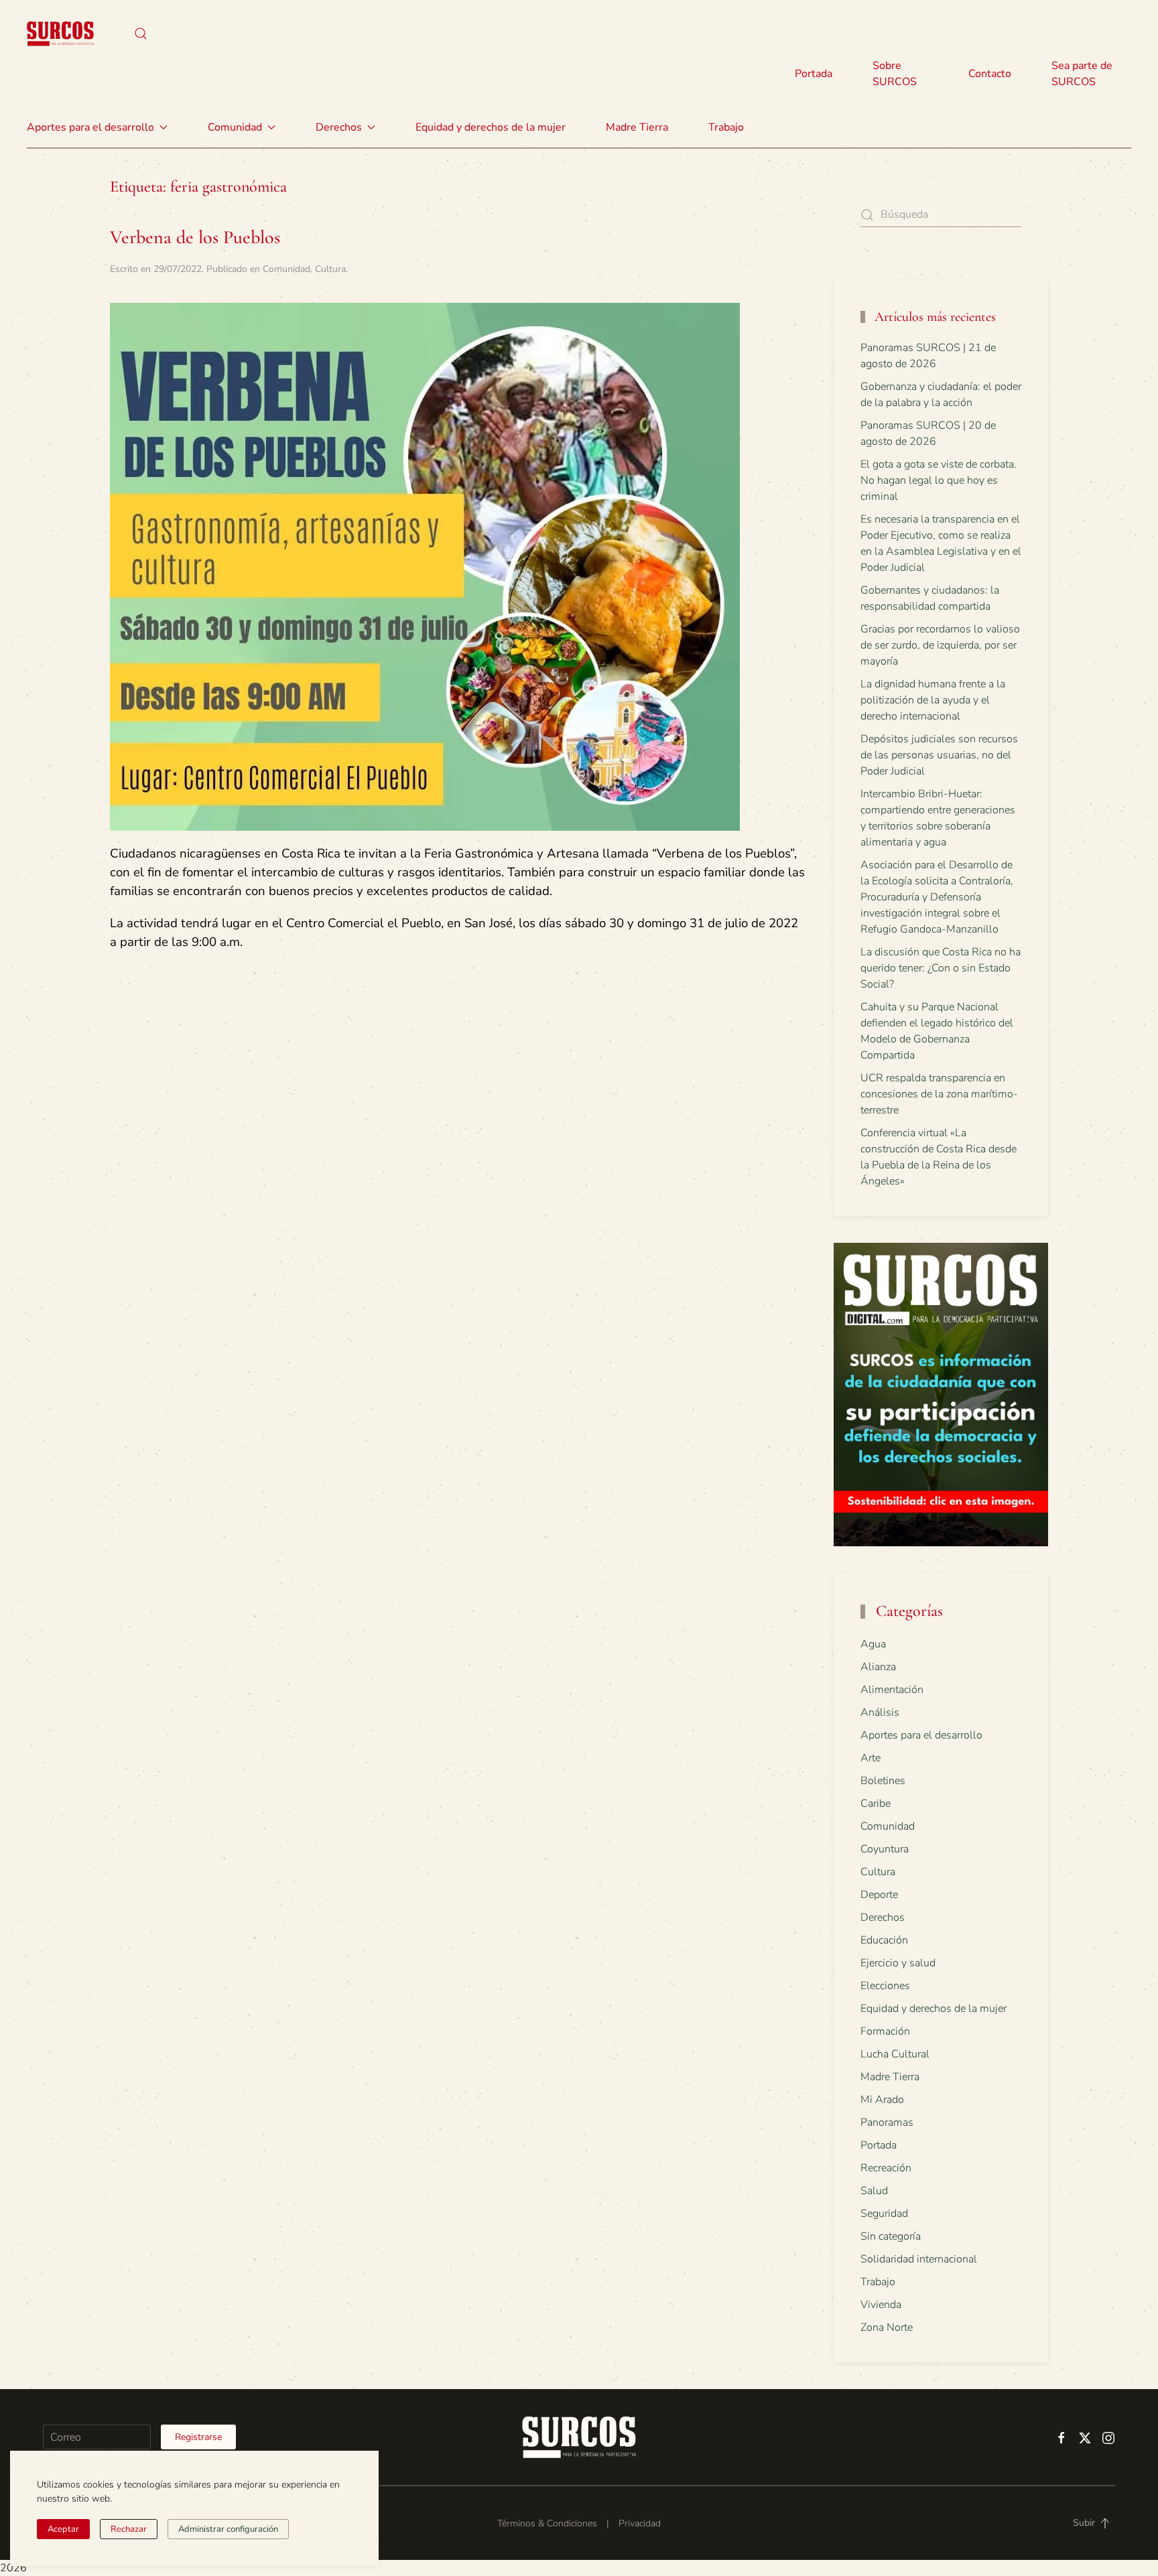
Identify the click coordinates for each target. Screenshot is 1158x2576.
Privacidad (640, 2523)
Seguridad (884, 2214)
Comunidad (286, 269)
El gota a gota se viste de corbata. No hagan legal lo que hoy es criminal (939, 480)
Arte (871, 1758)
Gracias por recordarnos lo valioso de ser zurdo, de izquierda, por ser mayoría (940, 645)
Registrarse (198, 2437)
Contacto (990, 74)
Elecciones (885, 1986)
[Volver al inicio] (60, 33)
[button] (141, 33)
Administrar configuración (228, 2529)
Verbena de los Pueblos (195, 237)
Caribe (876, 1804)
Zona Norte (887, 2327)
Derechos (883, 1917)
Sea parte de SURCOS (1082, 74)
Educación (884, 1940)
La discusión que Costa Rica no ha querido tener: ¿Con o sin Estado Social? (941, 968)
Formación (885, 2031)
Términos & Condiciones (547, 2523)
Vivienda (881, 2305)
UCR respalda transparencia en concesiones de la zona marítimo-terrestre (939, 1094)
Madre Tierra (637, 127)
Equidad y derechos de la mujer (491, 127)
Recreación (886, 2168)
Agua (873, 1644)
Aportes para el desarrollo (921, 1735)
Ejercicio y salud (898, 1963)
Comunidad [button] (235, 127)
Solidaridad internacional (919, 2259)
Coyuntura (885, 1849)
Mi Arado (882, 2100)
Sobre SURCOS (895, 74)
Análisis (880, 1712)
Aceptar (63, 2529)
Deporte (879, 1895)
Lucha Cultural (895, 2054)
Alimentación (892, 1690)
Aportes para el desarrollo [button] (90, 127)
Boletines (883, 1781)
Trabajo (726, 127)
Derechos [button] (339, 127)
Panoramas (887, 2122)
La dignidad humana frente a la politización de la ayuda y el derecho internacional (933, 700)
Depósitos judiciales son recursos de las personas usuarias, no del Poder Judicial (939, 755)
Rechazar (129, 2529)
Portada (814, 74)
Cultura (330, 269)
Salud (874, 2191)
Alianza (878, 1667)
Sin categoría (891, 2236)
